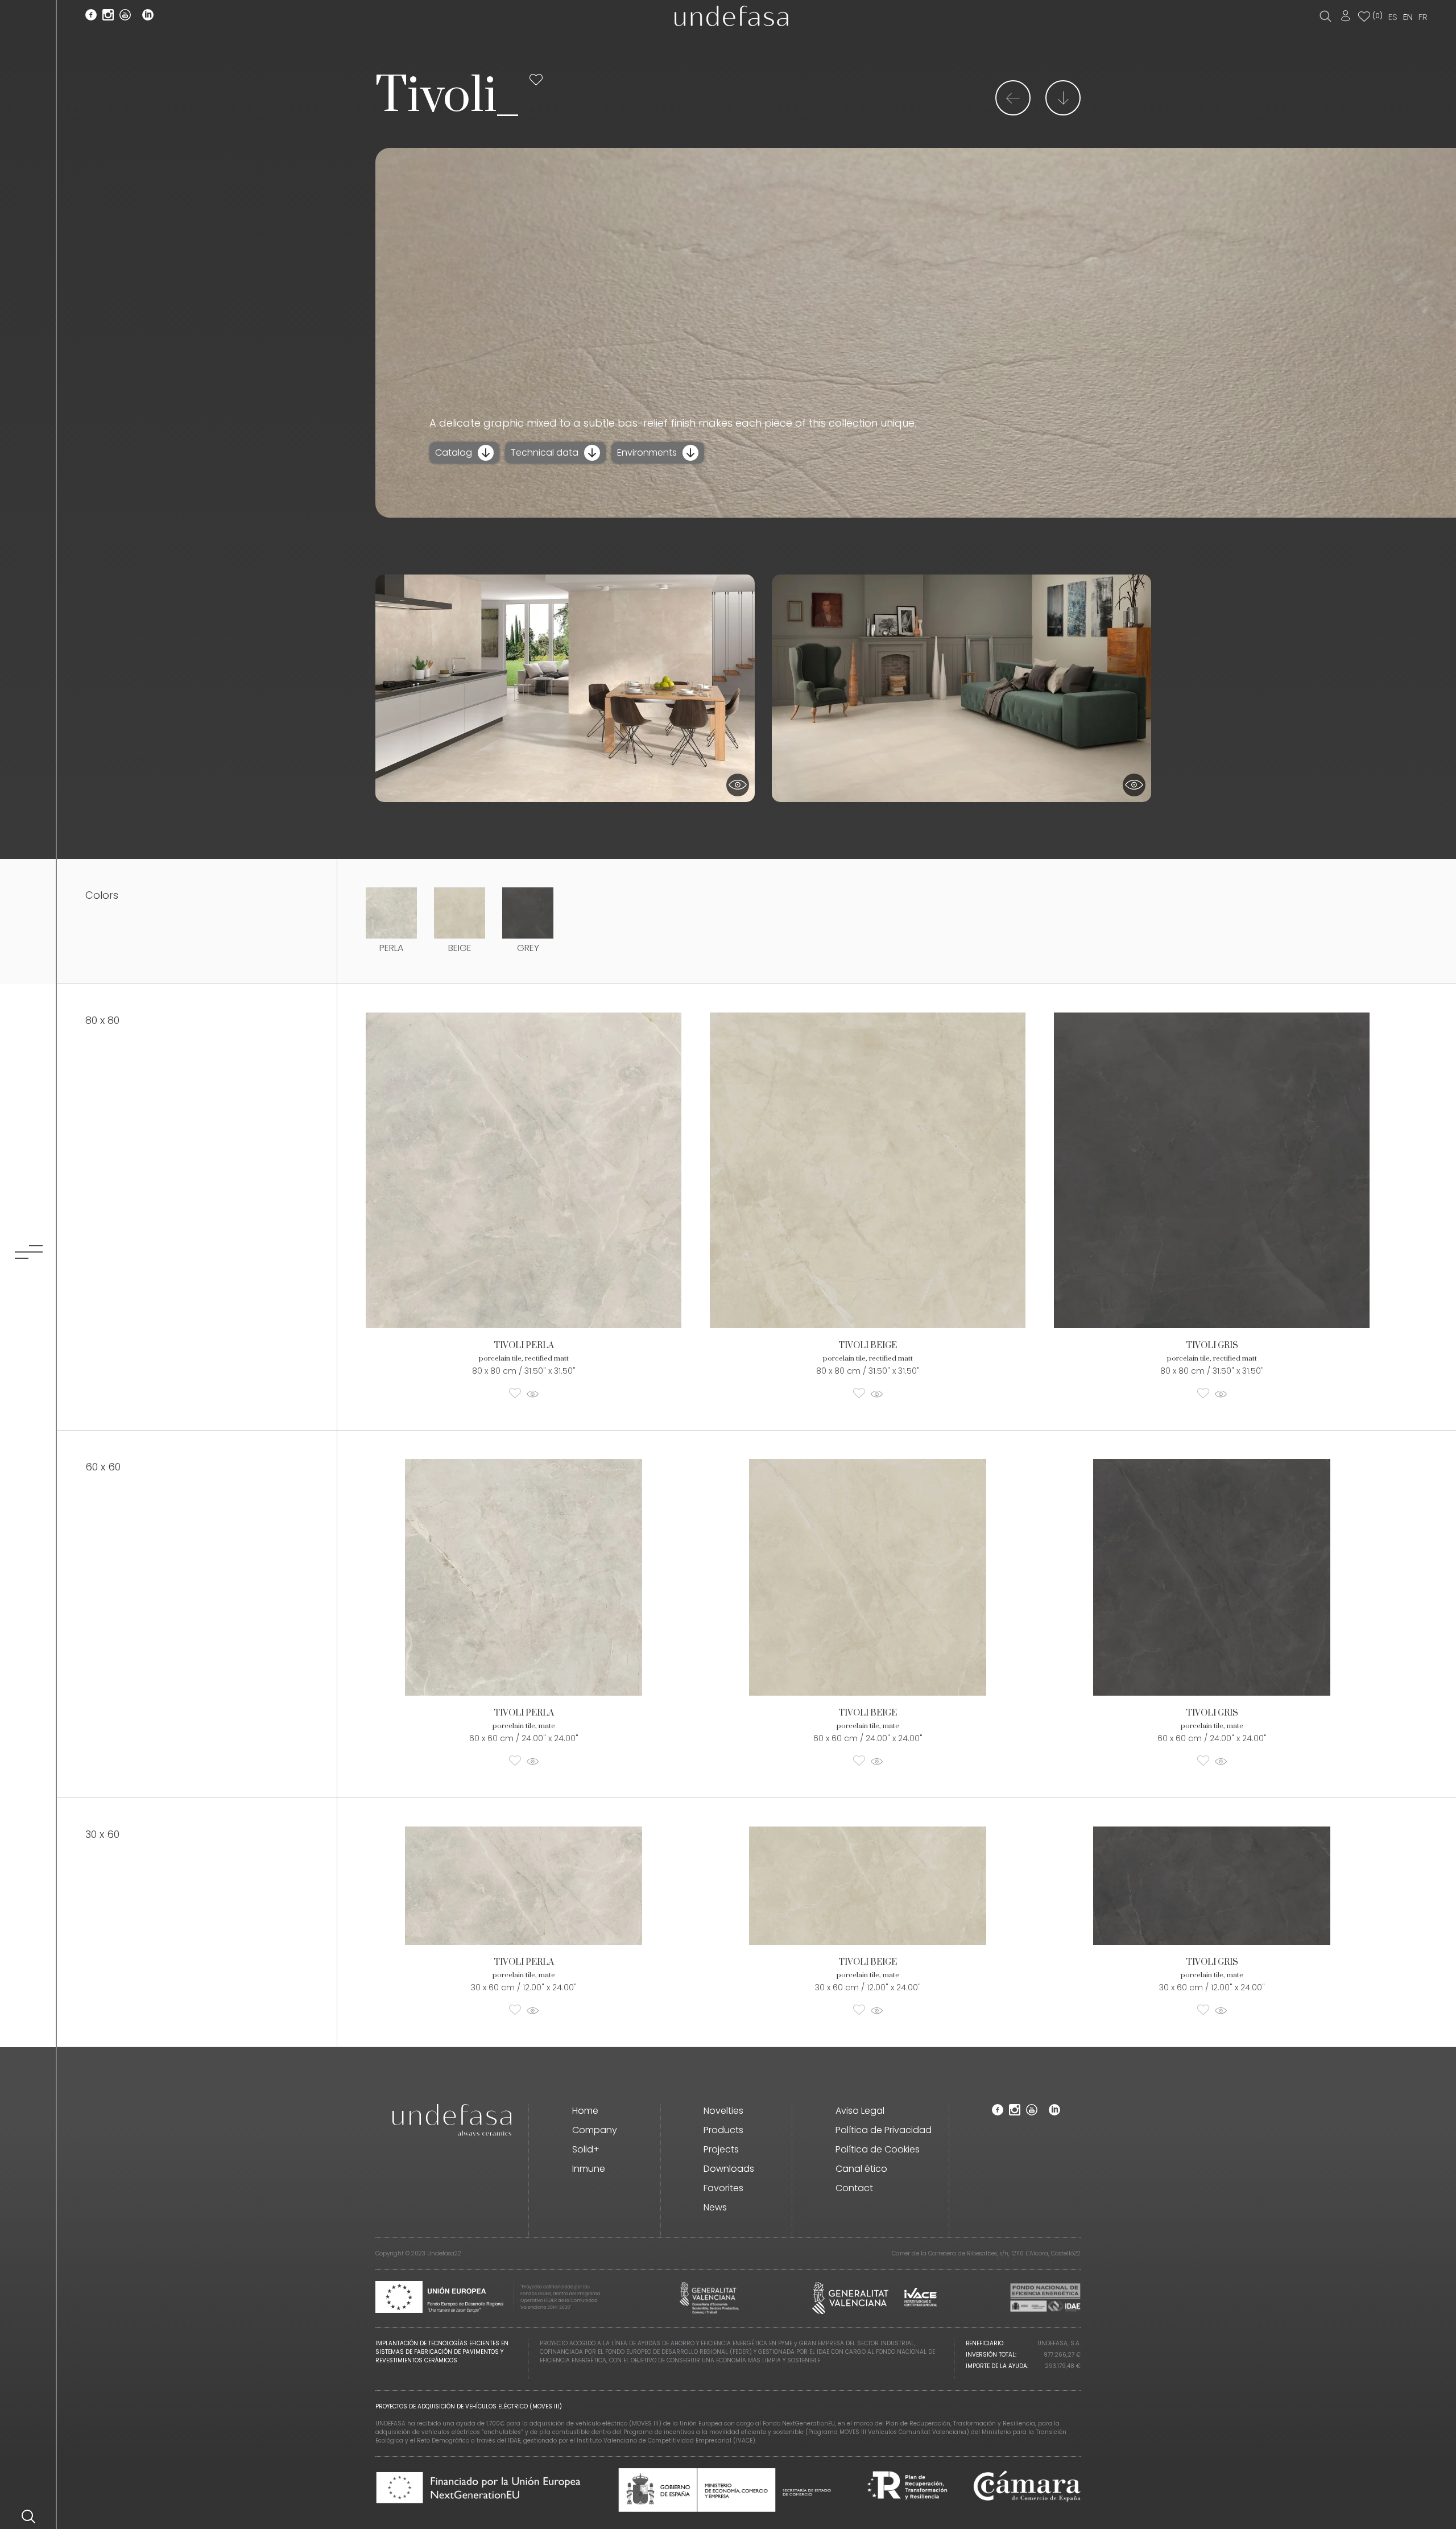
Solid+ (586, 2149)
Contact (854, 2188)
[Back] (1013, 112)
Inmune (589, 2169)
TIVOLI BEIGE (868, 1346)
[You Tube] (125, 17)
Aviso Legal (860, 2111)
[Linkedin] (148, 17)
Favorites (723, 2188)
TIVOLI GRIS (1212, 1346)
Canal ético (861, 2169)
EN (1408, 17)
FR (1423, 17)
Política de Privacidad (884, 2130)
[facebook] (91, 17)
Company (595, 2130)
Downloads (729, 2169)
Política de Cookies (878, 2149)
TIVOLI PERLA (524, 1346)
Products (723, 2130)
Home (585, 2111)
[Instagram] (108, 17)
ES (1393, 17)
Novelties (723, 2111)
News (715, 2207)
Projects (721, 2149)
